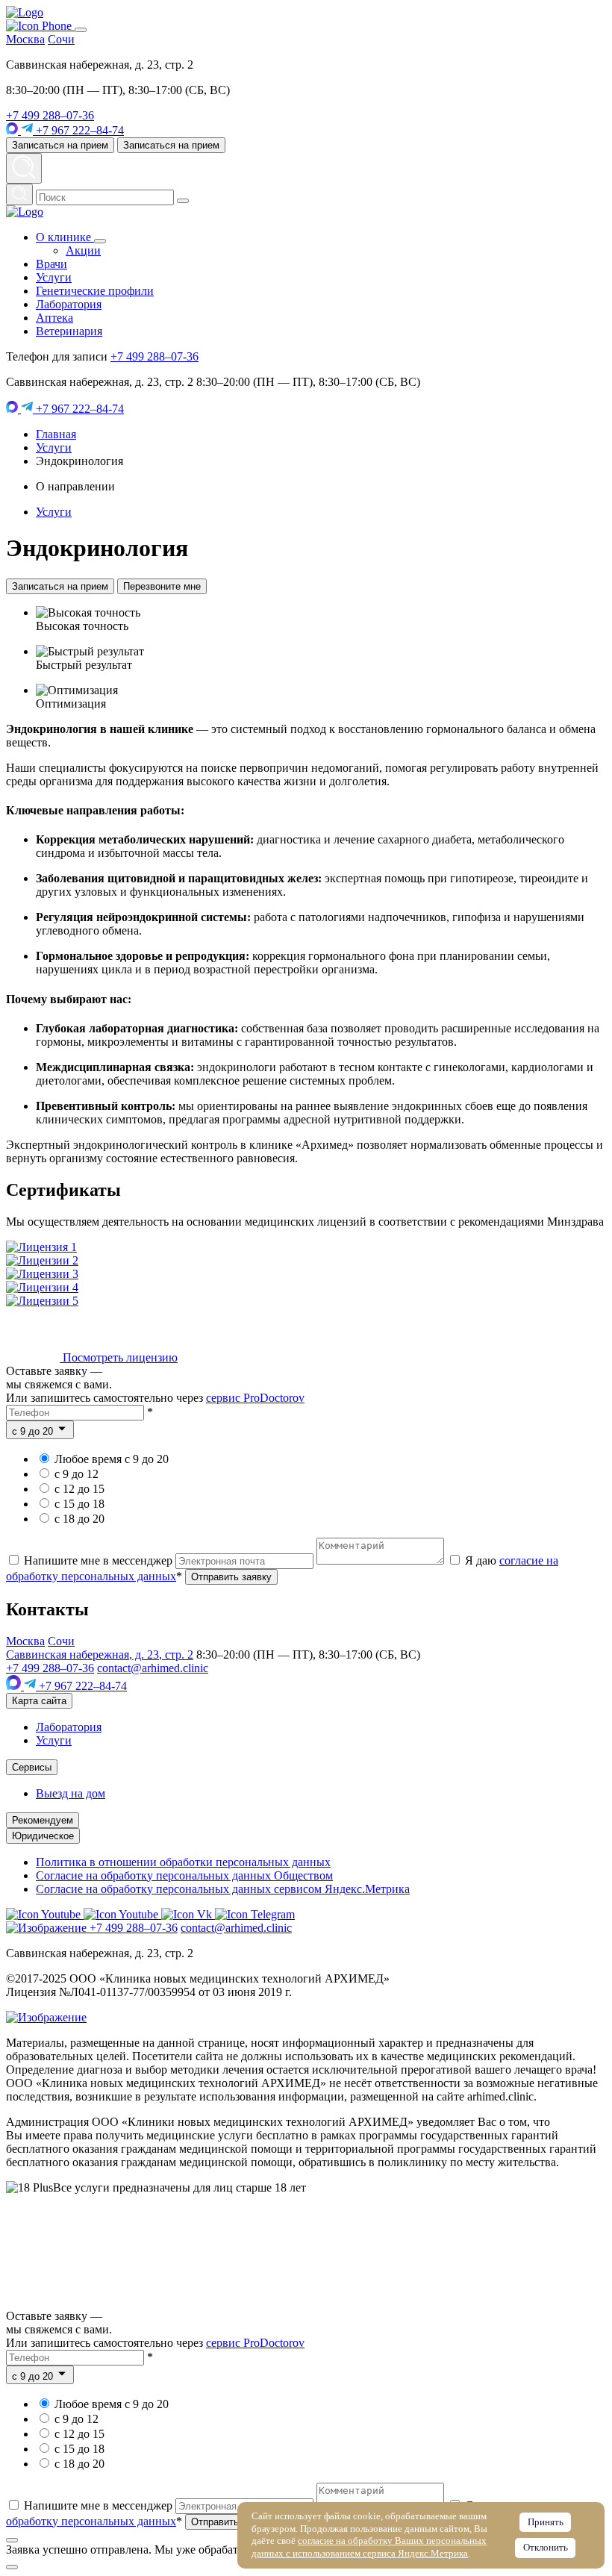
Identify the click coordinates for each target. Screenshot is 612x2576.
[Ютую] (45, 1914)
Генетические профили (95, 291)
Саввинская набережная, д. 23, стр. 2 (100, 1655)
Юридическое (43, 1836)
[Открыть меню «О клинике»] (100, 241)
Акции (83, 250)
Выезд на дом (71, 1793)
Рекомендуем (43, 1820)
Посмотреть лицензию (119, 1357)
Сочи (61, 39)
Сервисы (32, 1767)
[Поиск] (19, 194)
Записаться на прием (60, 145)
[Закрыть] (12, 2540)
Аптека (54, 318)
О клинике (65, 237)
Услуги (54, 277)
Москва (25, 39)
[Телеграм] (255, 1914)
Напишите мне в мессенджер (98, 1560)
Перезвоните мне (162, 586)
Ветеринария (69, 331)
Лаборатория (69, 304)
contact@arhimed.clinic (153, 1668)
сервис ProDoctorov (255, 1398)
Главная (56, 434)
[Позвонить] (40, 26)
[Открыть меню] (81, 30)
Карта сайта (39, 1701)
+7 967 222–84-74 (78, 130)
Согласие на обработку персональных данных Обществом (184, 1875)
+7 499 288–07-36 (50, 115)
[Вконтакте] (188, 1914)
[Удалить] (183, 201)
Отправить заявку (231, 1577)
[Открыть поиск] (24, 168)
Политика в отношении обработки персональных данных (183, 1862)
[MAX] (13, 130)
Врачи (51, 264)
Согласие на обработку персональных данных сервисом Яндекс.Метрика (223, 1889)
